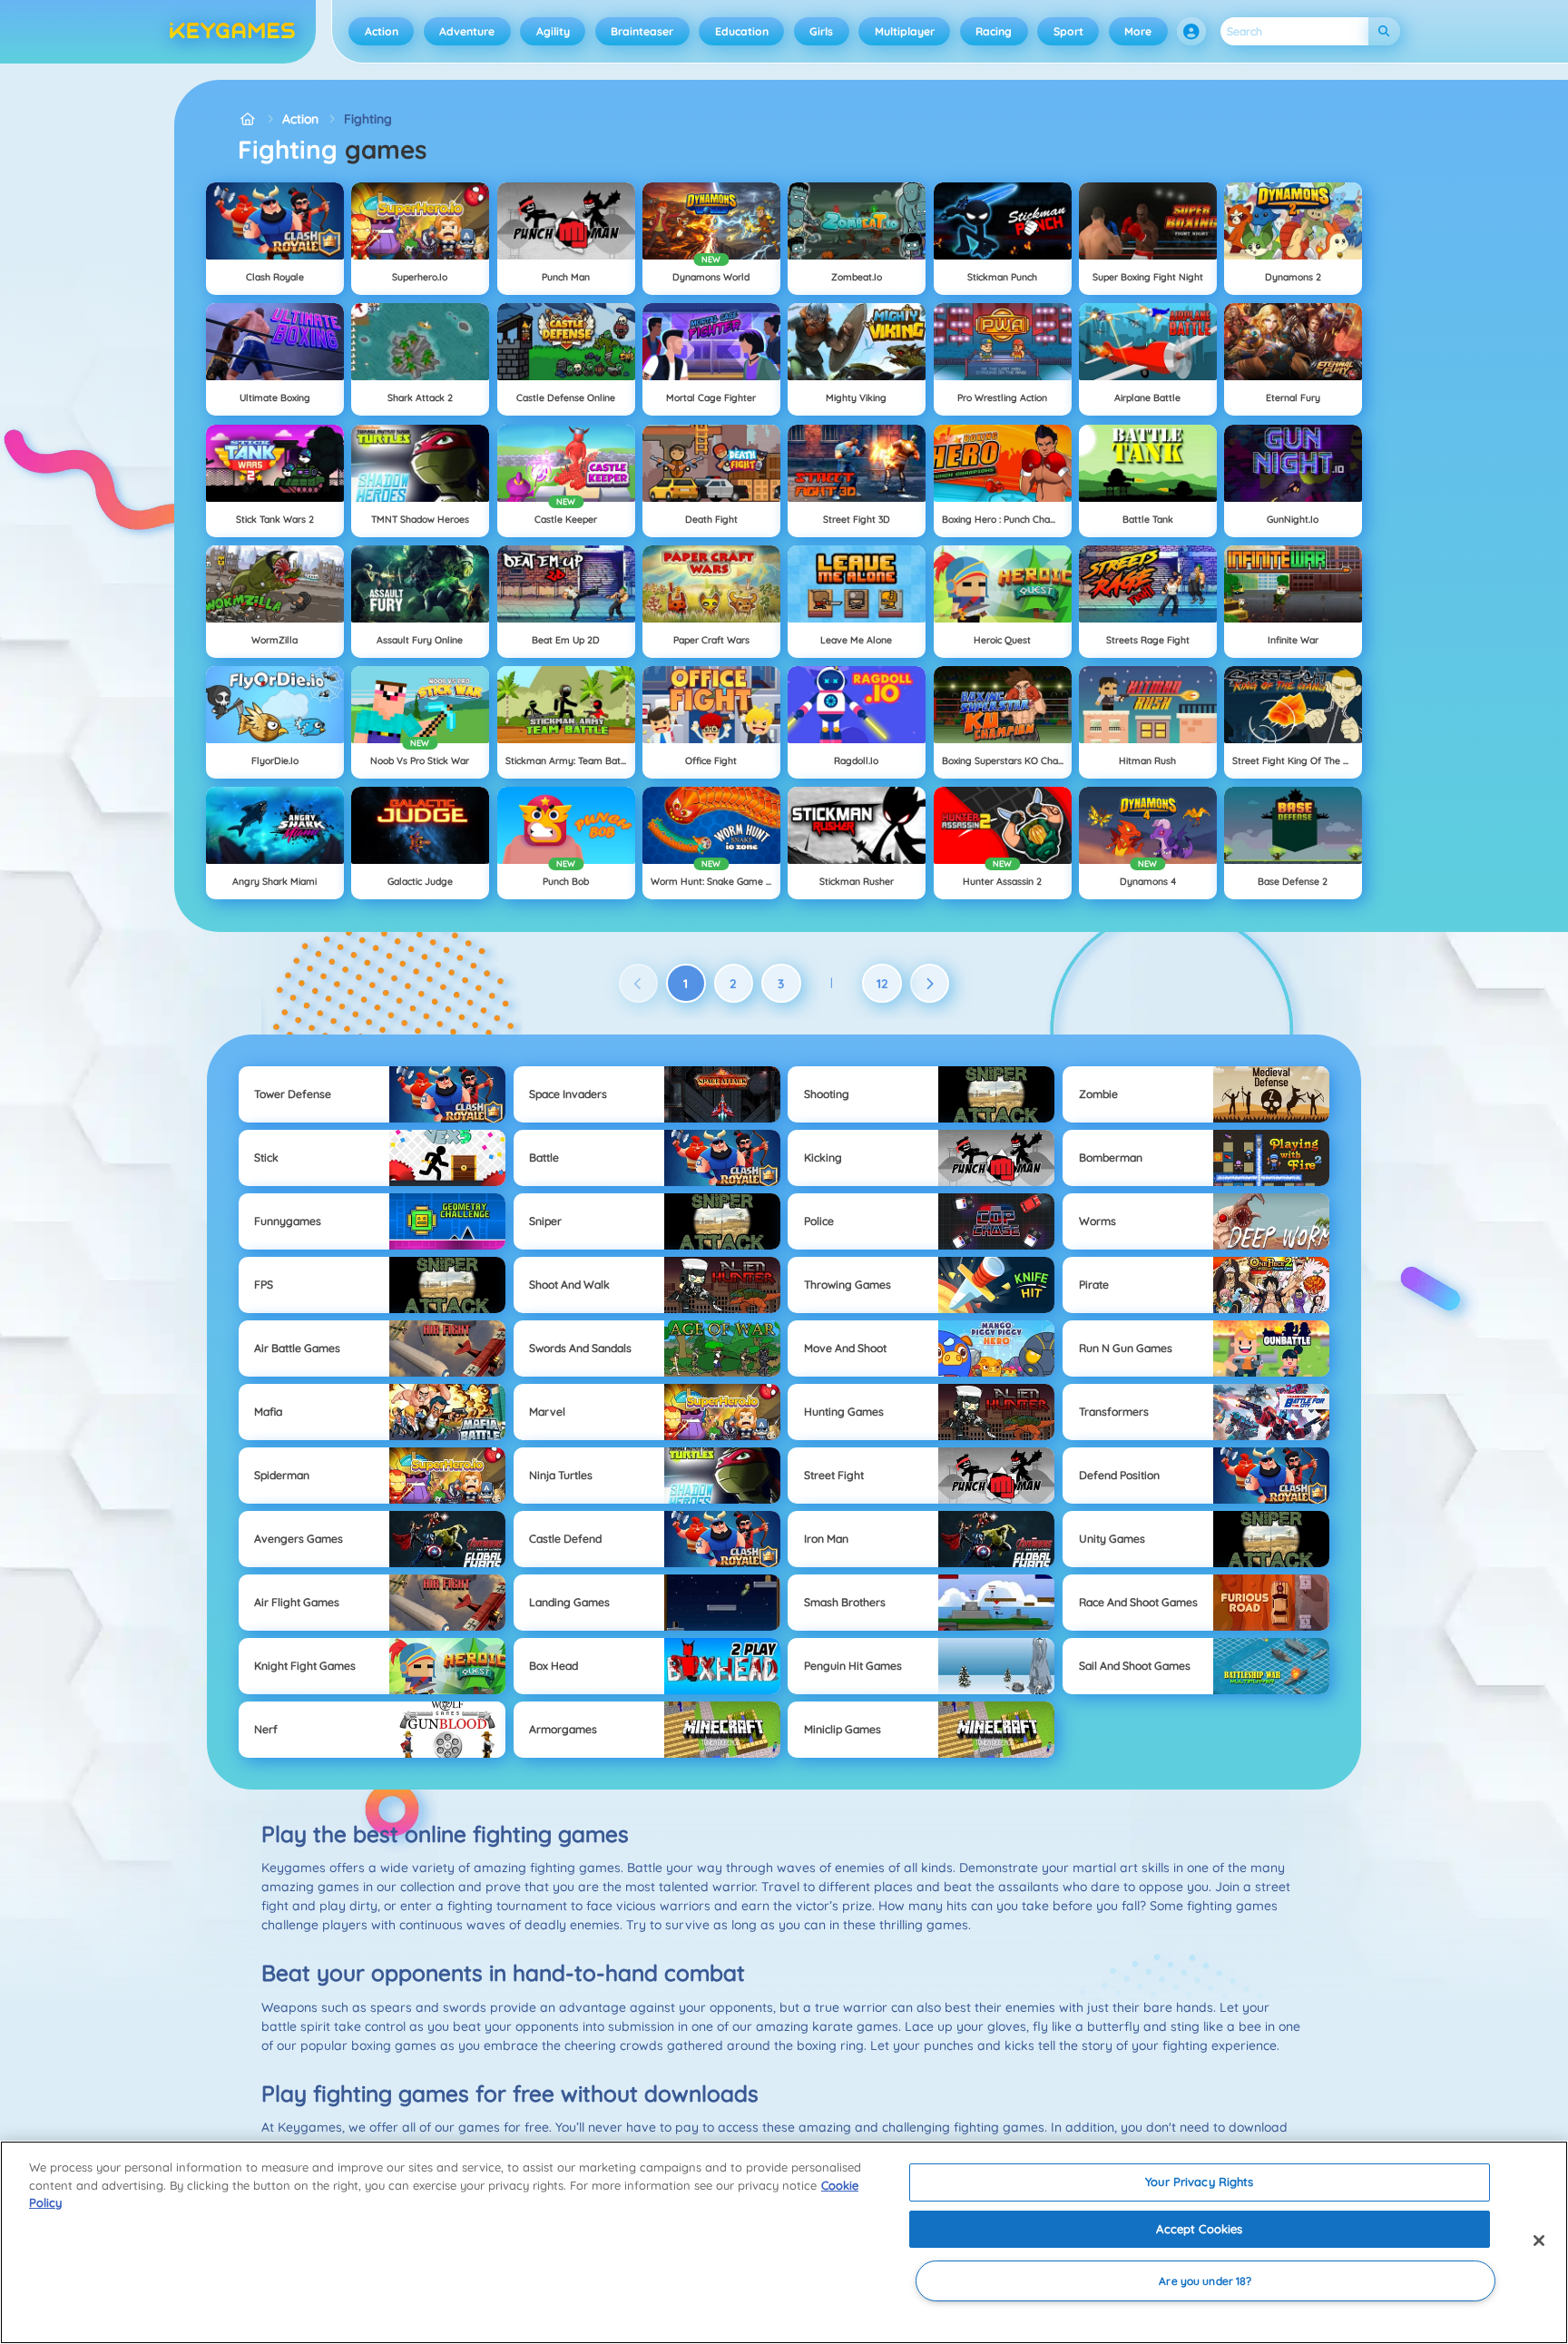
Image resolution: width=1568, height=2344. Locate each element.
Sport (1068, 31)
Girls (821, 31)
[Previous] (639, 984)
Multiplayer (905, 31)
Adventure (467, 31)
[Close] (1539, 2241)
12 (882, 984)
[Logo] (233, 32)
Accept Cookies (1199, 2229)
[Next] (930, 984)
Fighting (368, 119)
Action (382, 31)
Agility (553, 31)
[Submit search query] (1384, 31)
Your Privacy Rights (1199, 2182)
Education (742, 31)
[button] (1191, 32)
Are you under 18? (1205, 2281)
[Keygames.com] (247, 119)
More (1138, 31)
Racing (994, 31)
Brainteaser (642, 31)
